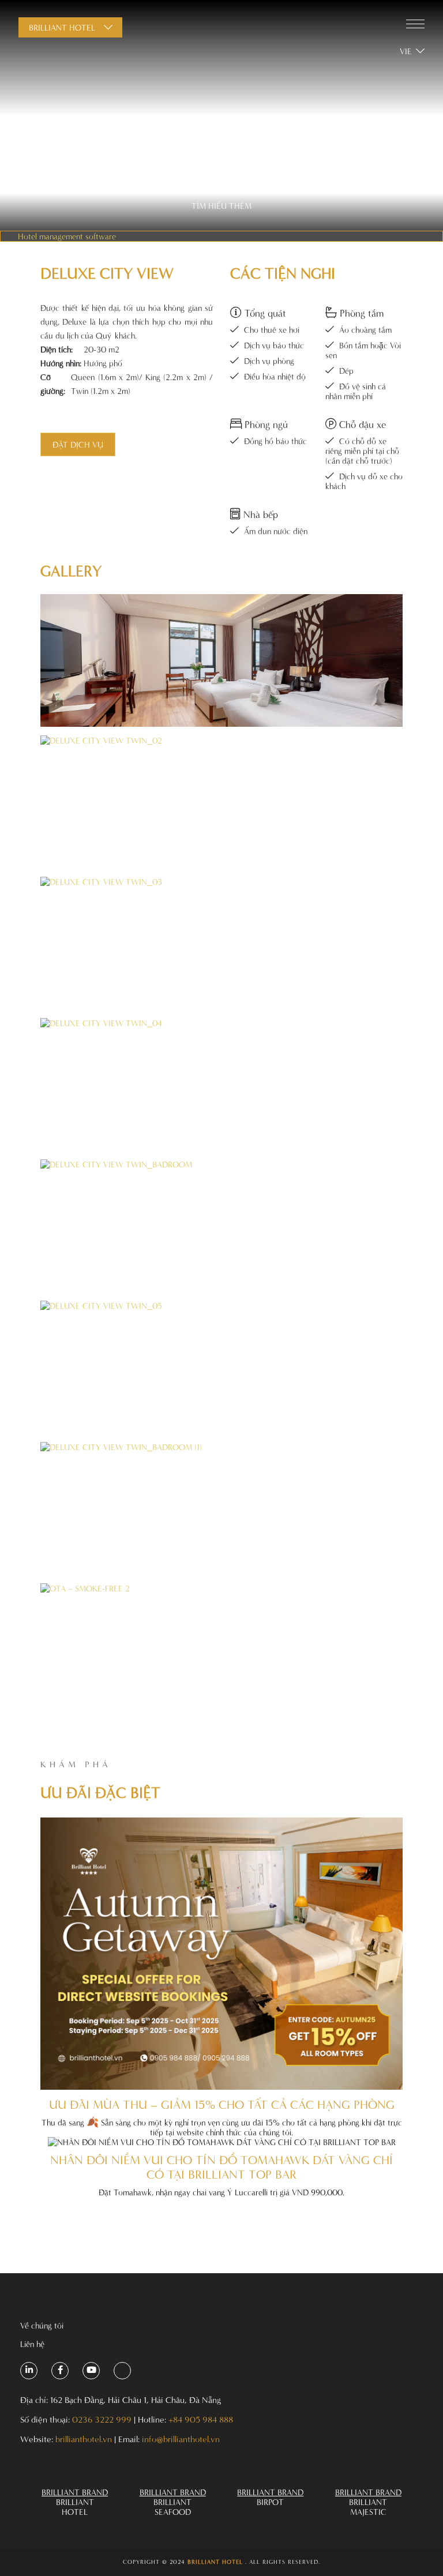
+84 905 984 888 (201, 2419)
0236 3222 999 (102, 2419)
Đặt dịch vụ (78, 444)
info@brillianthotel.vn (181, 2439)
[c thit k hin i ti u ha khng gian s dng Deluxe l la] (221, 660)
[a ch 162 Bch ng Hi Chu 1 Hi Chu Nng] (29, 2371)
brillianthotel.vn (84, 2439)
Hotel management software (67, 236)
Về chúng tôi (42, 2325)
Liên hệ (32, 2344)
